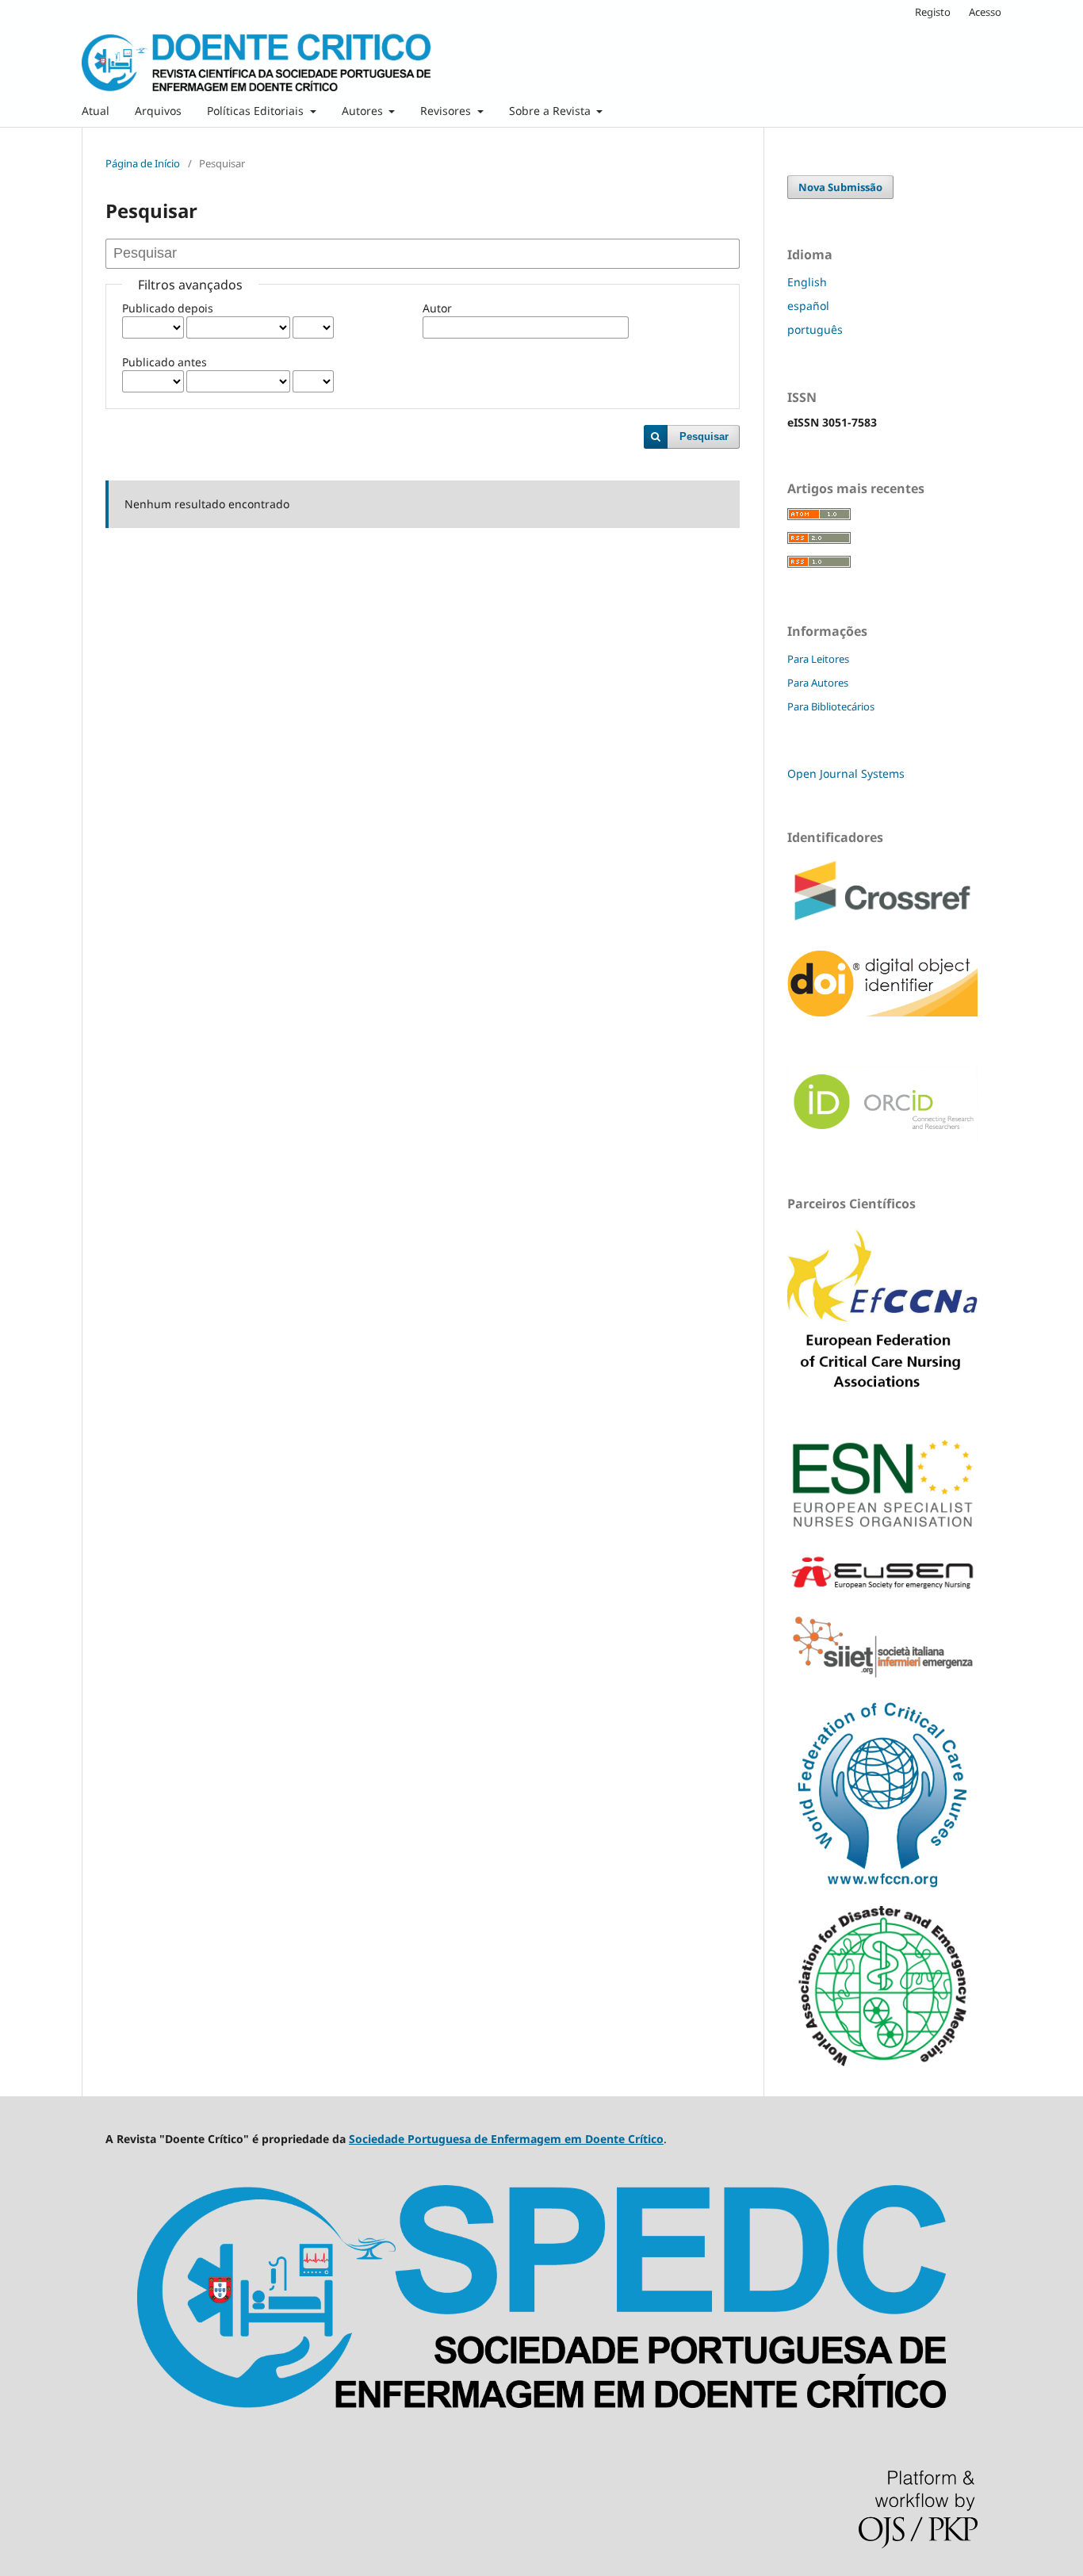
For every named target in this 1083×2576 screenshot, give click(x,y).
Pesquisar (704, 436)
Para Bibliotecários (831, 706)
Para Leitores (818, 659)
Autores (364, 111)
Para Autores (818, 683)
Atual (96, 111)
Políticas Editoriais (257, 111)
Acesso (985, 12)
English (807, 282)
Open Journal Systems (846, 773)
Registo (933, 12)
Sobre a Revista (551, 111)
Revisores (447, 111)
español (808, 306)
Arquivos (158, 111)
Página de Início (143, 163)
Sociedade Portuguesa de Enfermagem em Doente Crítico (506, 2139)
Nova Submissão (840, 187)
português (815, 329)
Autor (437, 308)
